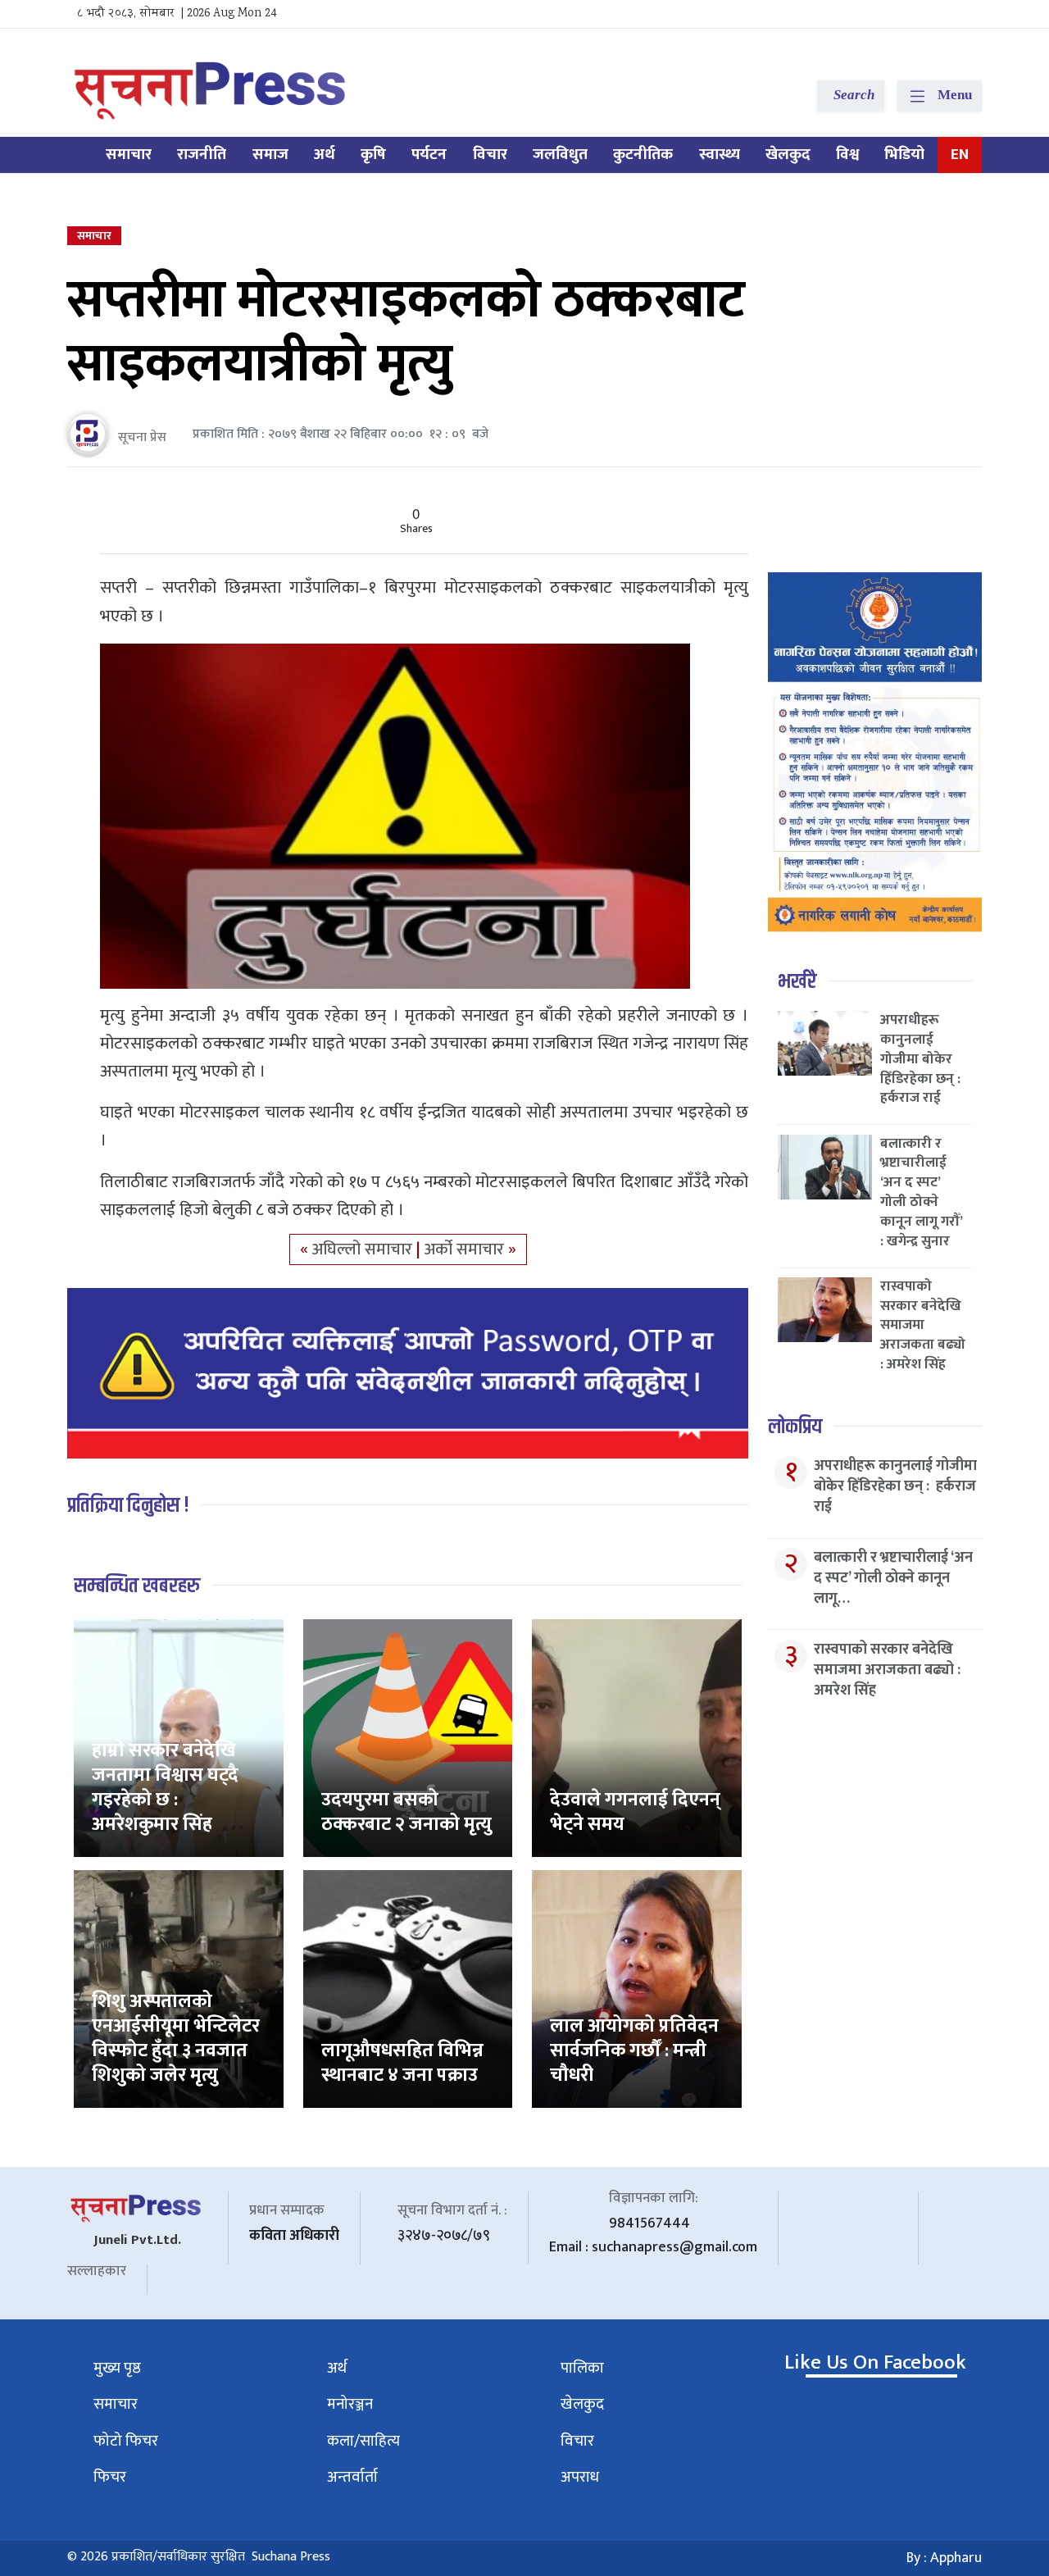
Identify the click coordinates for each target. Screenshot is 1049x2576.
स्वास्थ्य (720, 155)
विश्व (847, 155)
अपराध (580, 2477)
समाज (270, 155)
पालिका (582, 2368)
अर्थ (325, 155)
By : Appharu (944, 2558)
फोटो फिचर (126, 2441)
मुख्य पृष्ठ (117, 2368)
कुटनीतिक (643, 155)
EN (960, 155)
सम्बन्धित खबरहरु (137, 1586)
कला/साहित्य (363, 2441)
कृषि (373, 155)
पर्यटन (429, 155)
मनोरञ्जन (350, 2404)
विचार (490, 155)
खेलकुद (788, 155)
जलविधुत (560, 155)
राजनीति (202, 155)
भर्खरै (797, 982)
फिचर (110, 2477)
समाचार (129, 155)
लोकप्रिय (795, 1427)
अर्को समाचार (466, 1249)
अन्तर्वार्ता (352, 2477)
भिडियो (904, 155)
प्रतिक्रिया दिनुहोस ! (128, 1506)
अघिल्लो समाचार (364, 1249)
